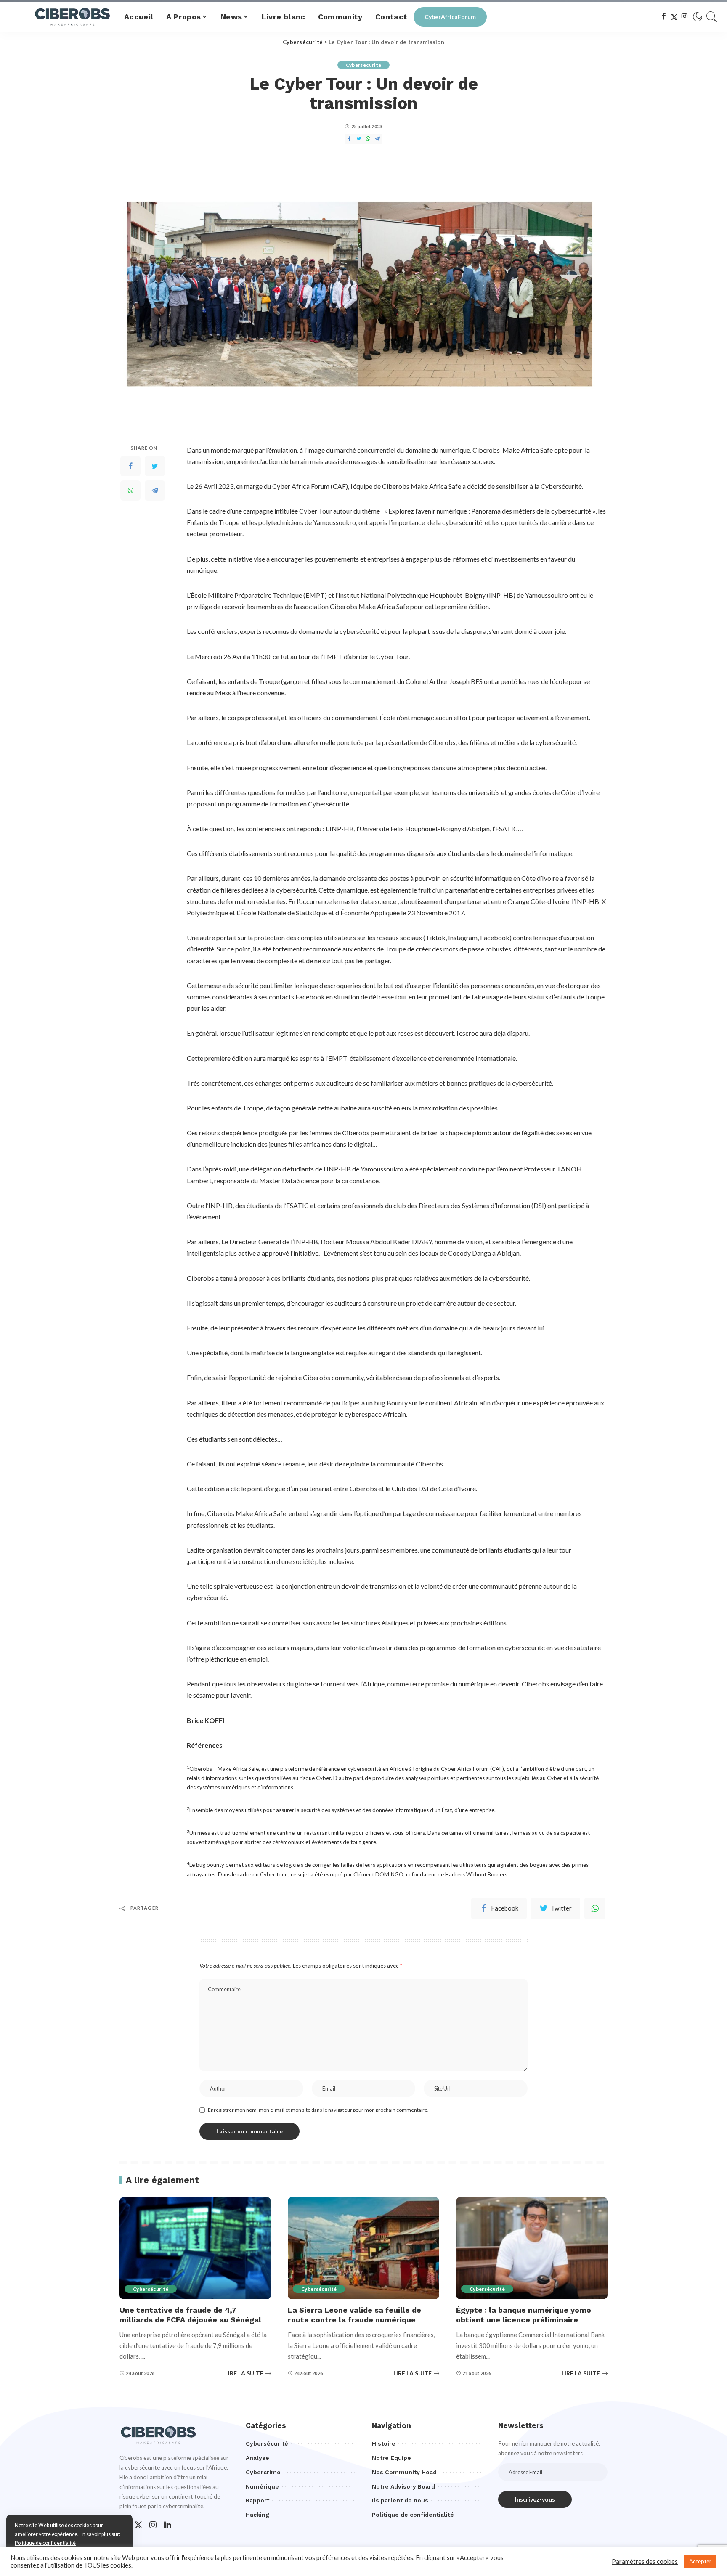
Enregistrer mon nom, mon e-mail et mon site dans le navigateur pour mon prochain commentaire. (318, 2110)
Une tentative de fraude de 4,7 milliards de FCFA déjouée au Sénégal (190, 2315)
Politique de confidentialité (45, 2543)
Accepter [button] (700, 2561)
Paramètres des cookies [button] (645, 2561)
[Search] (712, 17)
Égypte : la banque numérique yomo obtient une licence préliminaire (524, 2315)
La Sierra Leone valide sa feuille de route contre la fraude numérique (354, 2315)
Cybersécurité (363, 65)
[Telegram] (155, 490)
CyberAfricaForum (450, 17)
